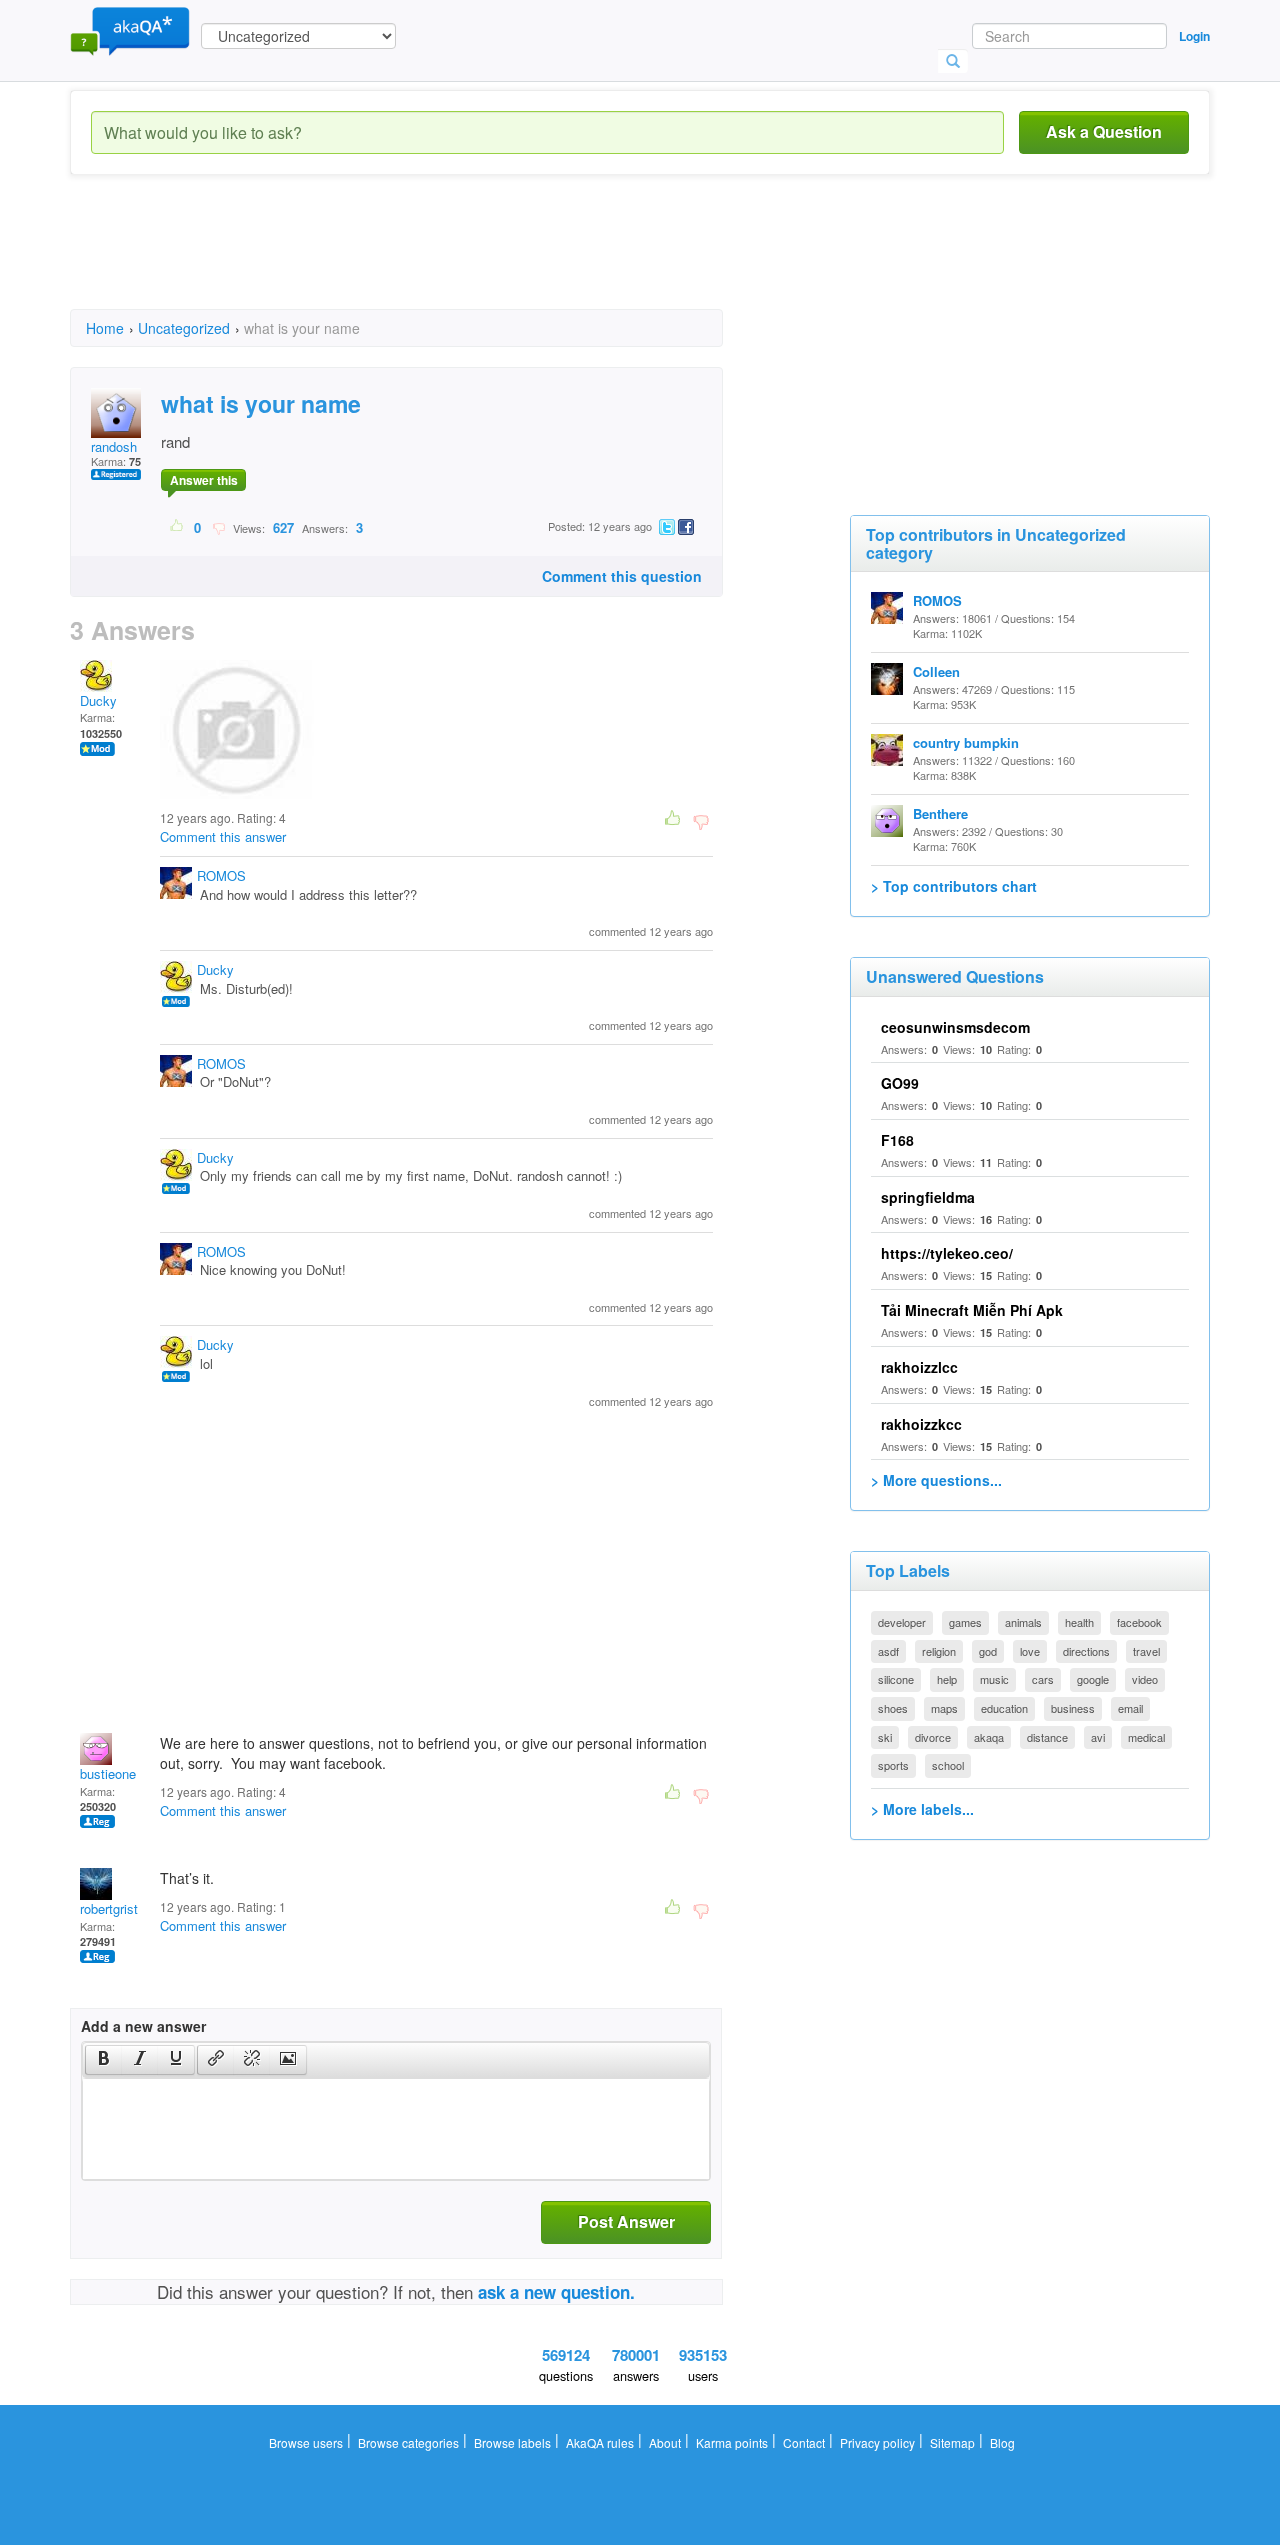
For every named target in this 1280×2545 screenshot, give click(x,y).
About (665, 2442)
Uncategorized (184, 328)
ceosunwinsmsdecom (955, 1027)
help (947, 1679)
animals (1023, 1622)
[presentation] (104, 2060)
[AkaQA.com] (130, 30)
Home (105, 328)
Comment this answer (223, 836)
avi (1098, 1737)
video (1145, 1679)
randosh (114, 446)
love (1030, 1651)
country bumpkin (966, 742)
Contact (804, 2442)
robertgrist (109, 1908)
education (1004, 1708)
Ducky (98, 700)
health (1079, 1622)
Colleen (936, 671)
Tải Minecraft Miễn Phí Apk (972, 1310)
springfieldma (928, 1197)
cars (1043, 1679)
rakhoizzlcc (919, 1367)
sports (893, 1765)
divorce (933, 1737)
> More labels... (922, 1809)
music (994, 1679)
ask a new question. (556, 2292)
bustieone (108, 1773)
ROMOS (221, 875)
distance (1047, 1737)
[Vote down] (218, 527)
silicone (896, 1679)
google (1093, 1679)
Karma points (732, 2442)
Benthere (940, 813)
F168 (897, 1140)
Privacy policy (877, 2442)
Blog (1002, 2442)
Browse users (306, 2442)
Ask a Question (1104, 131)
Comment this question (622, 576)
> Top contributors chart (954, 886)
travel (1146, 1651)
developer (902, 1622)
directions (1086, 1651)
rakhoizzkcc (921, 1424)
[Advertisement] (434, 260)
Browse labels (512, 2442)
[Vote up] (177, 527)
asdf (888, 1651)
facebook (1139, 1622)
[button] (103, 2060)
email (1130, 1708)
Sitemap (952, 2442)
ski (885, 1737)
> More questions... (936, 1480)
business (1073, 1708)
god (988, 1651)
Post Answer (626, 2221)
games (965, 1622)
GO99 (900, 1083)
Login (1194, 36)
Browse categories (408, 2442)
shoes (893, 1708)
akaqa (989, 1737)
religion (939, 1651)
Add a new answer (143, 2026)
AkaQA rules (600, 2442)
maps (944, 1708)
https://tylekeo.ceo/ (947, 1253)
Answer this (204, 480)
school (948, 1765)
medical (1146, 1737)
